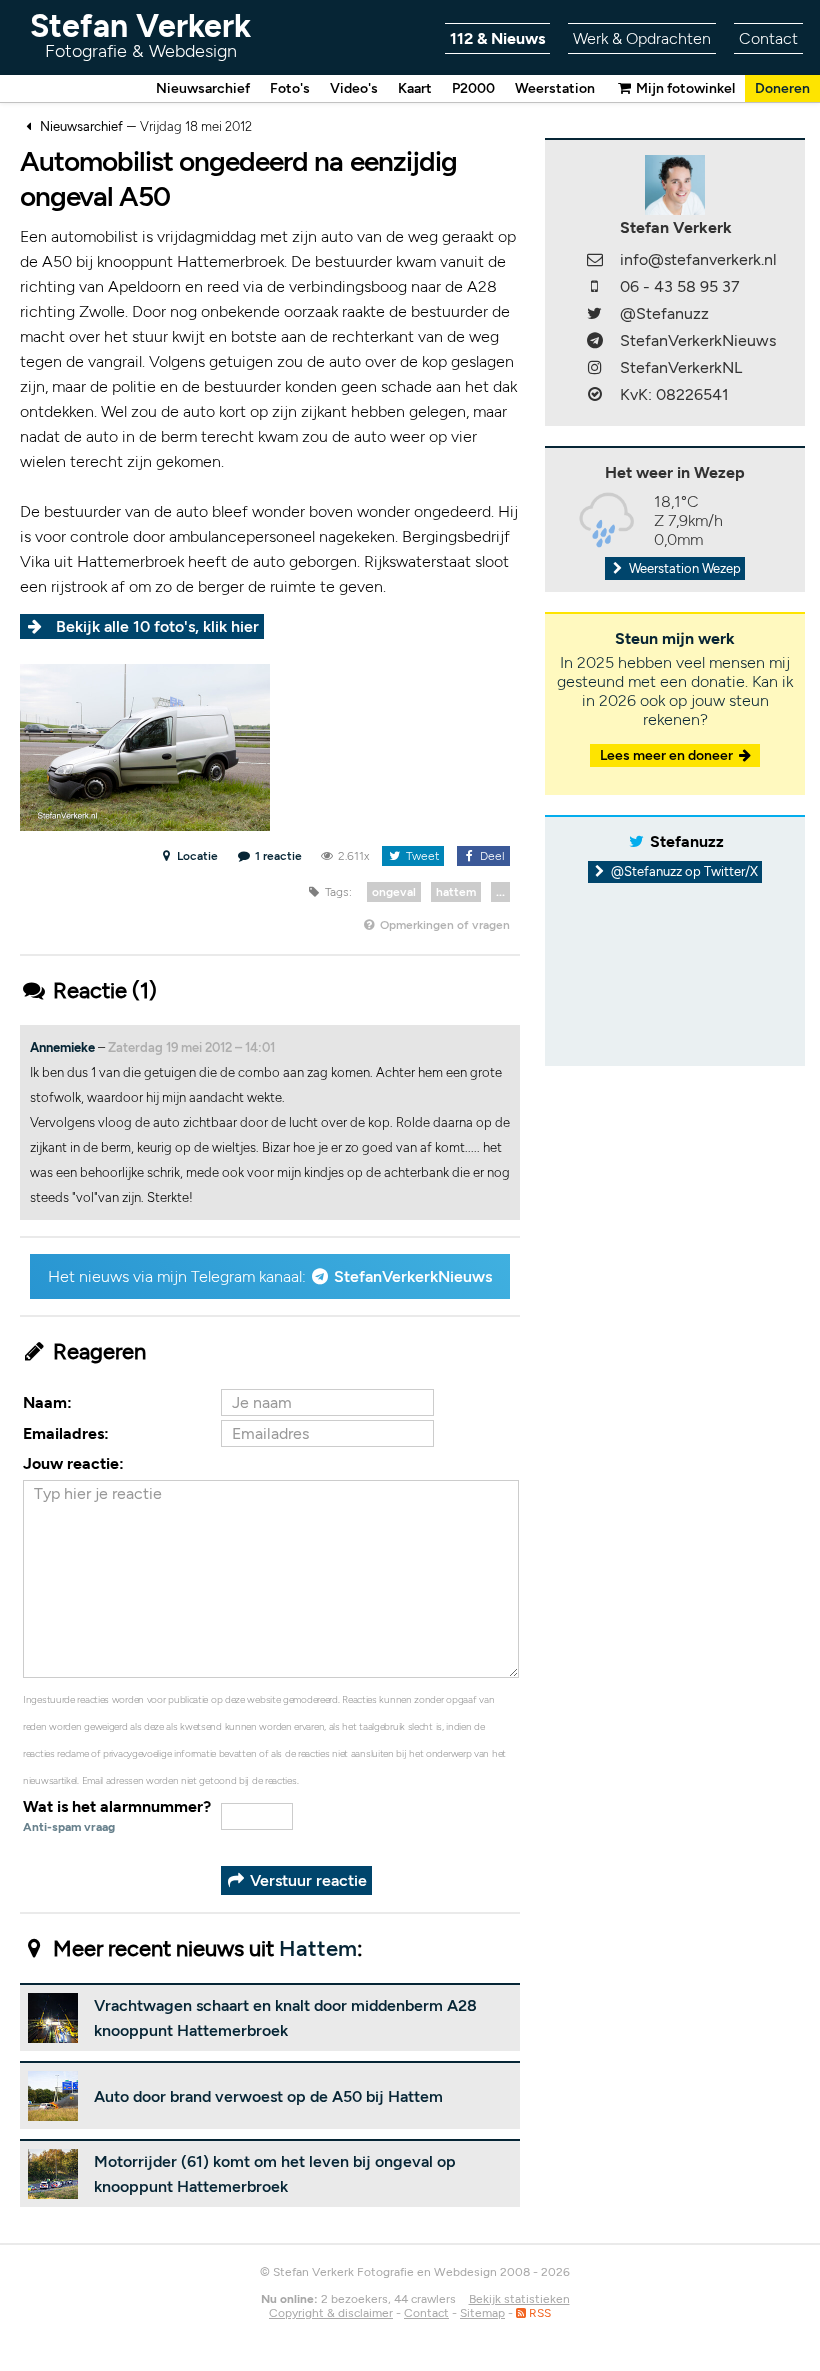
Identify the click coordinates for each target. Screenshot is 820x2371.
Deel (491, 856)
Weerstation (555, 88)
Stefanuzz (687, 841)
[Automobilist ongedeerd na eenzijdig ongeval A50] (145, 746)
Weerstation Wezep (683, 568)
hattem (456, 892)
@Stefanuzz (664, 313)
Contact (768, 38)
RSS (538, 2313)
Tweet (421, 856)
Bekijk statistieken (519, 2299)
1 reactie (278, 856)
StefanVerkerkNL (681, 367)
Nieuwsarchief (203, 88)
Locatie (196, 856)
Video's (354, 88)
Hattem (318, 1948)
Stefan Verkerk (140, 34)
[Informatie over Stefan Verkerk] (675, 183)
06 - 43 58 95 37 (680, 286)
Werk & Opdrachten (642, 38)
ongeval (394, 892)
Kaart (415, 88)
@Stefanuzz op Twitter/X (683, 871)
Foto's (290, 88)
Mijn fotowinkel (684, 88)
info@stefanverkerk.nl (698, 259)
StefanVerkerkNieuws (413, 1276)
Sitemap (482, 2313)
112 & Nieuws (497, 38)
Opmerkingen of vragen (443, 925)
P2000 (473, 88)
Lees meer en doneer (668, 755)
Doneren (782, 88)
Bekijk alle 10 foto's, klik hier (157, 626)
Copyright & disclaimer (331, 2313)
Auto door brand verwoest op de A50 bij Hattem (268, 2096)
